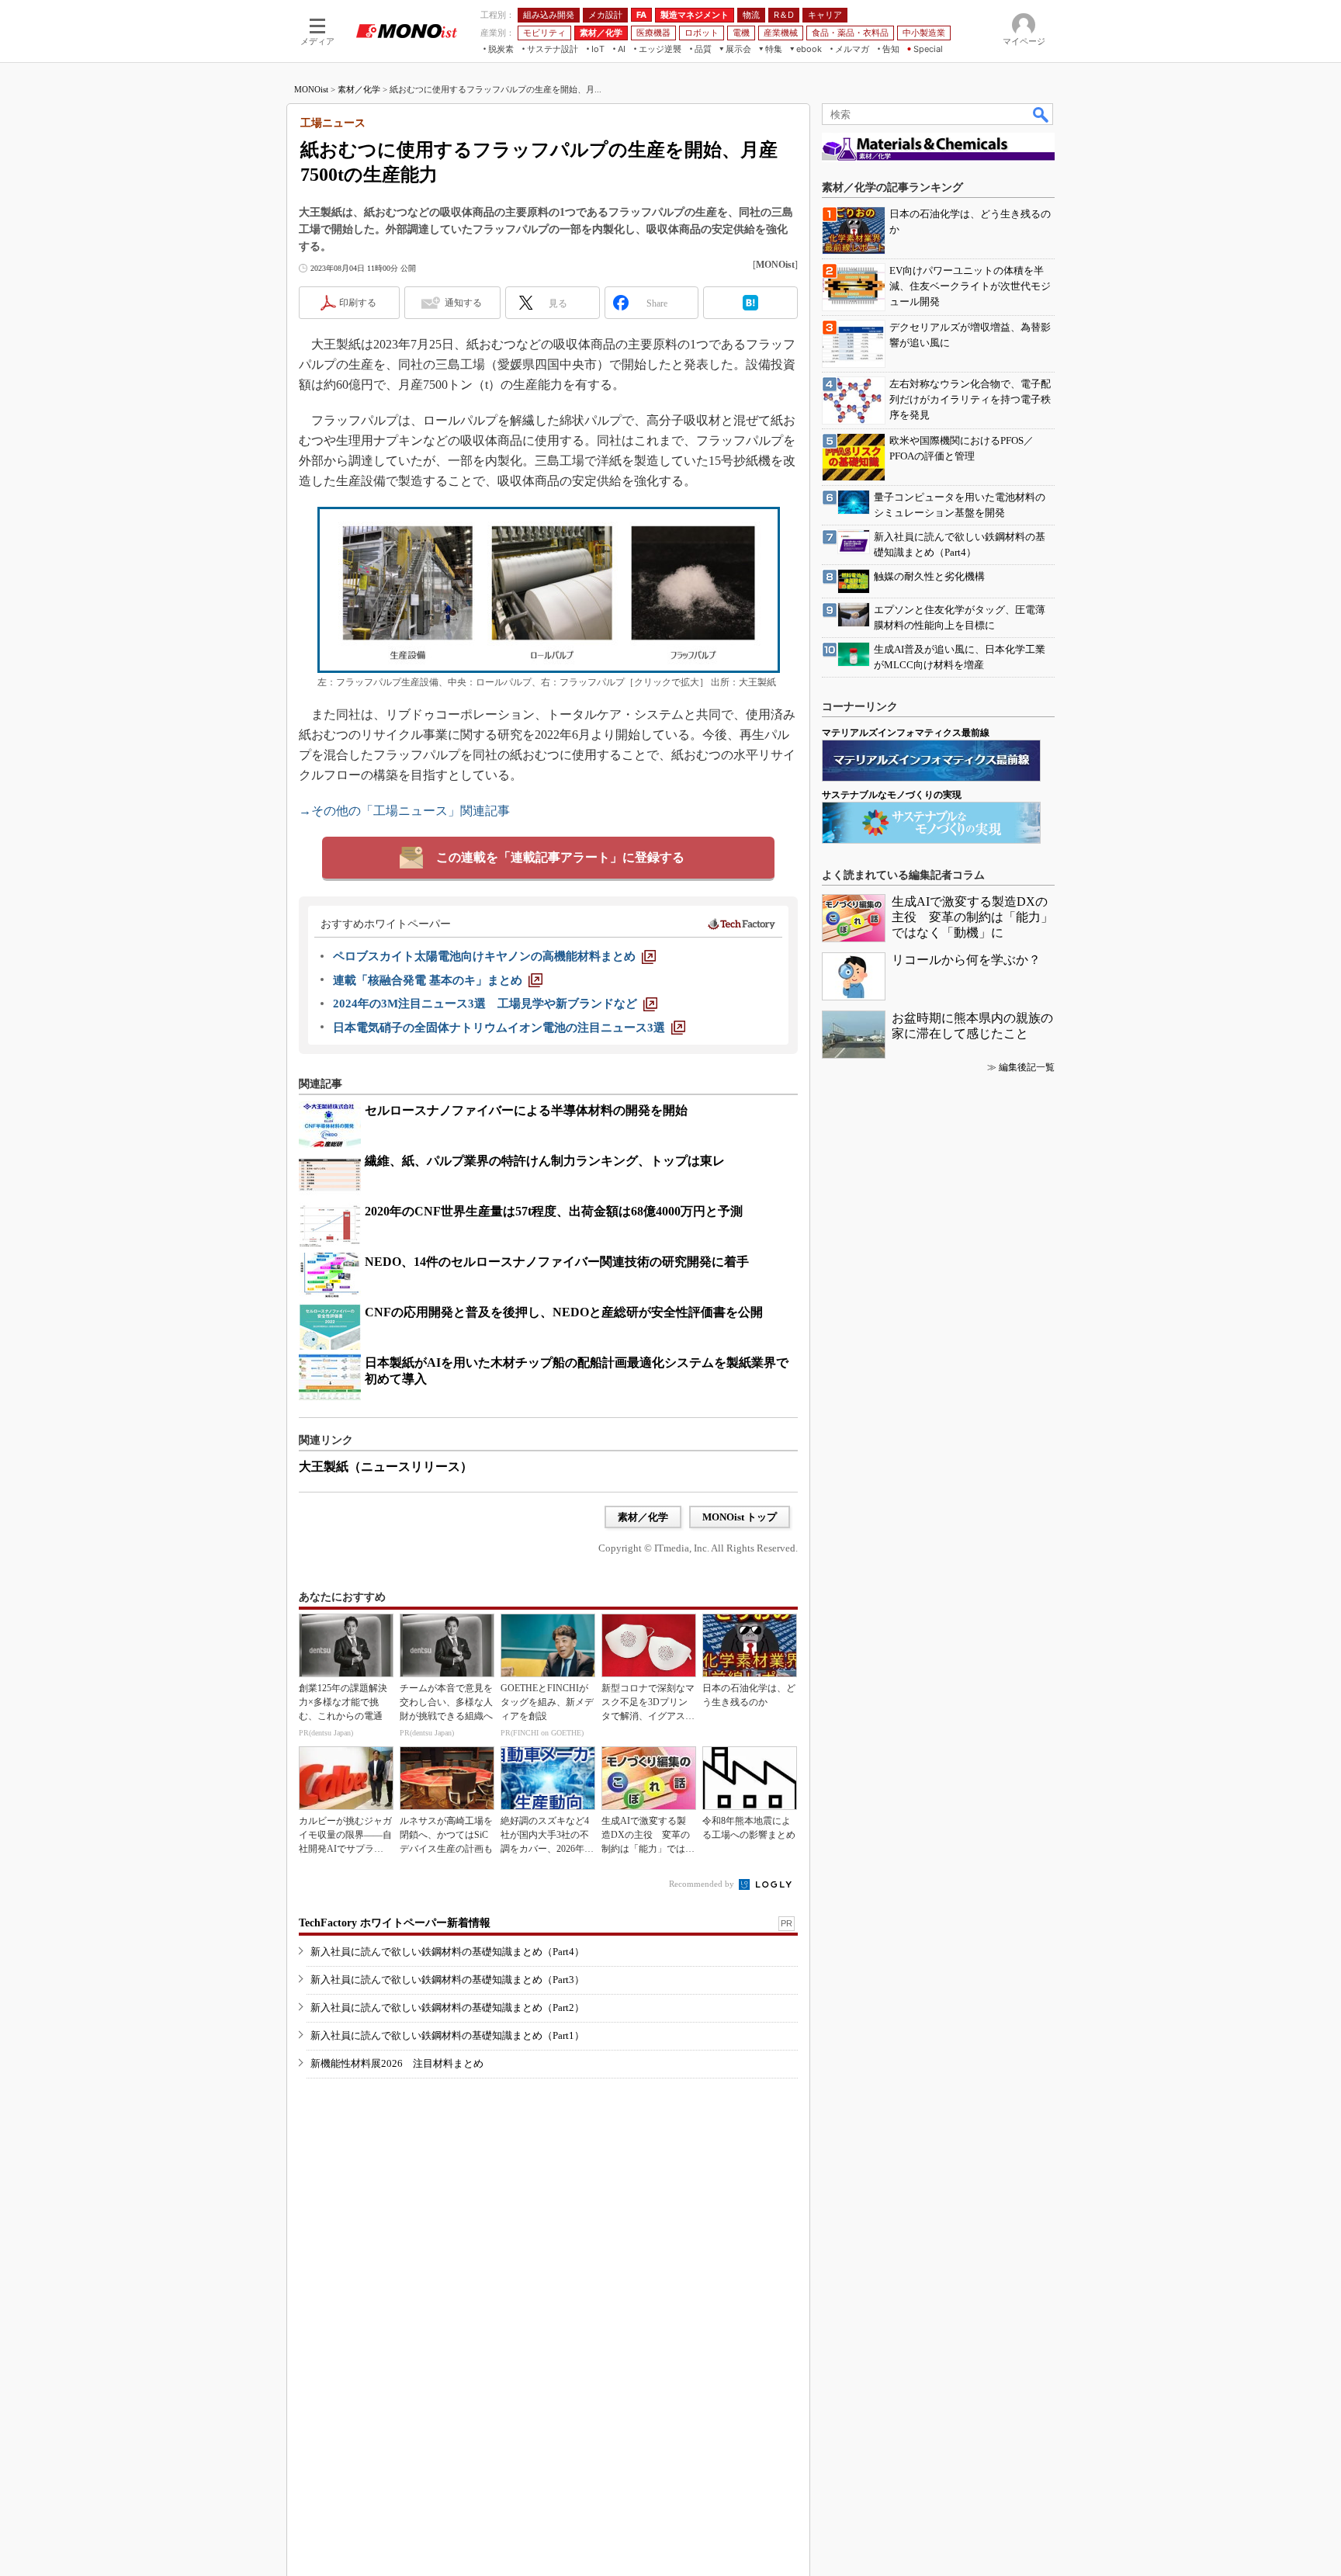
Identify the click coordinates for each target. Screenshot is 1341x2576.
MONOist (311, 89)
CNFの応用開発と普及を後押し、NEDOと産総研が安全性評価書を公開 (564, 1312)
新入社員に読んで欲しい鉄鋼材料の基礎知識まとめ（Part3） (447, 1980)
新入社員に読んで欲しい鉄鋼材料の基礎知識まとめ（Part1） (447, 2035)
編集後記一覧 (1027, 1067)
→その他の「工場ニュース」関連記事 (404, 811)
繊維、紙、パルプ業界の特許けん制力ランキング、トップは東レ (545, 1161)
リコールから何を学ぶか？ (966, 960)
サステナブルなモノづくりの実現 (892, 795)
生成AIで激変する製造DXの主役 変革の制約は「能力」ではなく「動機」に (972, 917)
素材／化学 (359, 89)
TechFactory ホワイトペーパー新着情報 (395, 1923)
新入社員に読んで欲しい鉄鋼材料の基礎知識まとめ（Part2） (447, 2007)
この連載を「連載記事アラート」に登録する (560, 857)
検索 (1041, 114)
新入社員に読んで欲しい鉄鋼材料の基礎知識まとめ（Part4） (447, 1952)
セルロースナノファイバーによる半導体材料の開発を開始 (526, 1110)
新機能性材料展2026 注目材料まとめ (397, 2063)
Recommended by (703, 1884)
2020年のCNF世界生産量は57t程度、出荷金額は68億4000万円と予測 (554, 1211)
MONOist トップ (740, 1517)
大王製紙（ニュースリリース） (386, 1467)
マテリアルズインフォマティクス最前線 (906, 733)
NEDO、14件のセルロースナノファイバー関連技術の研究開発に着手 (557, 1262)
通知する (463, 303)
